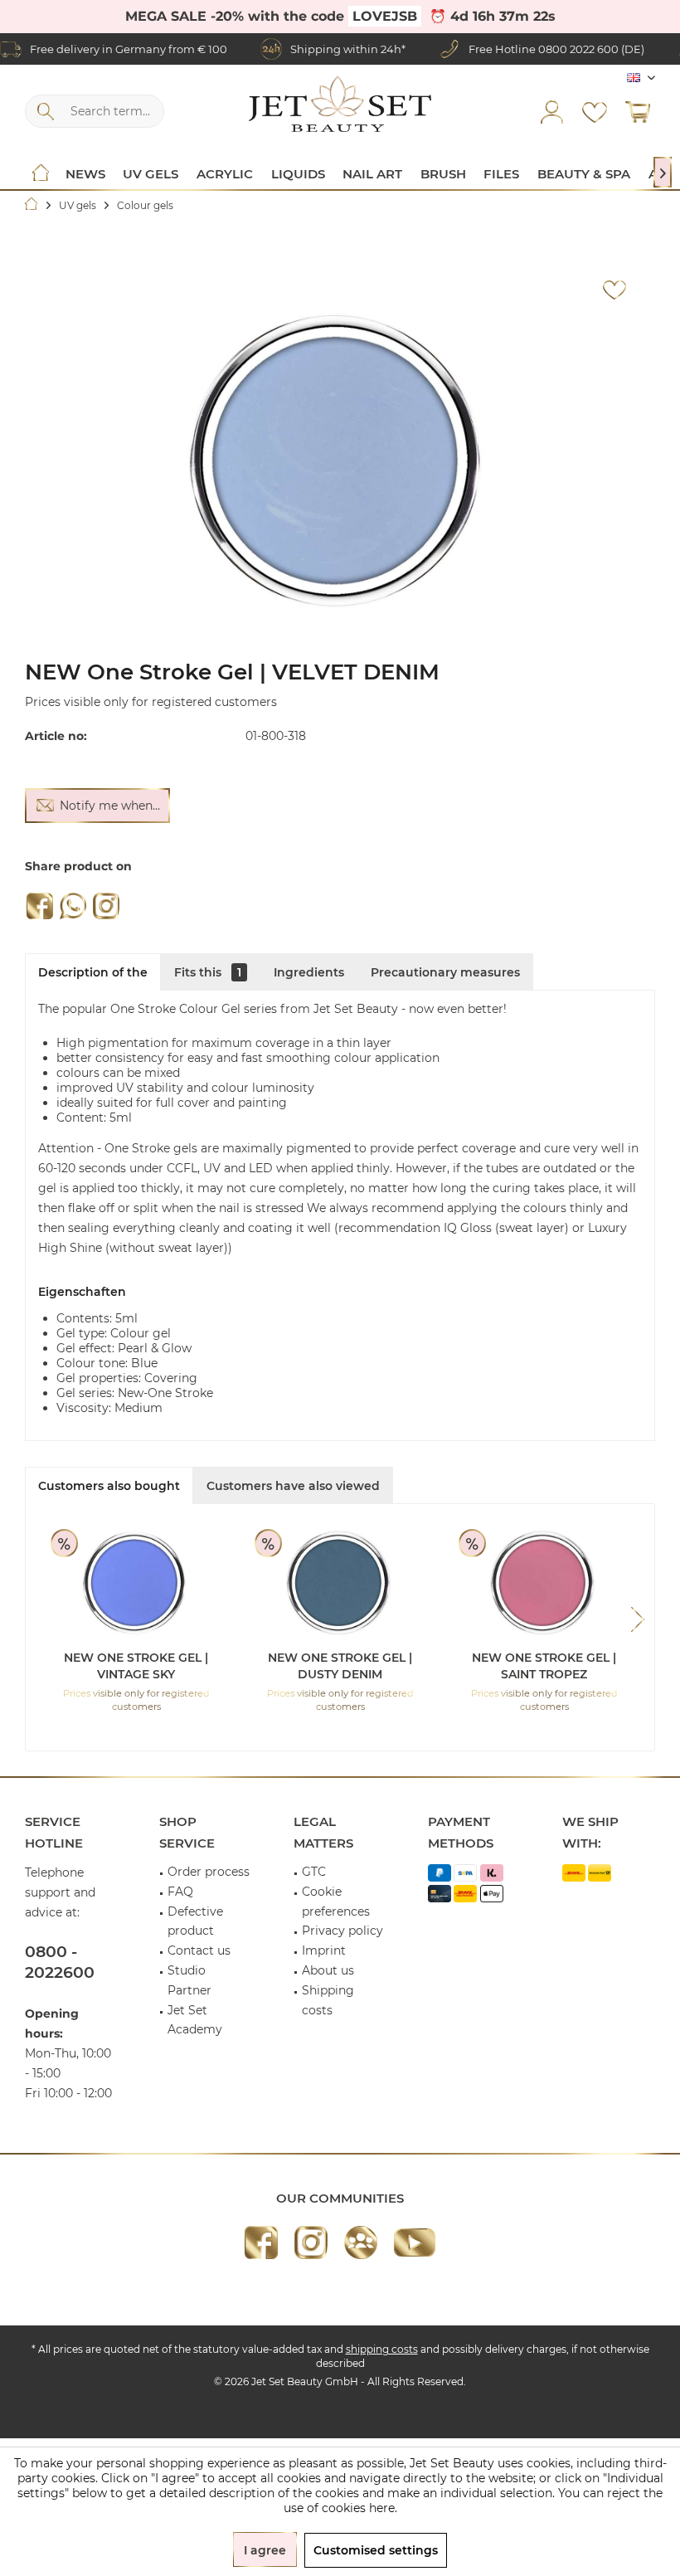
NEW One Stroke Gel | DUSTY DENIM (340, 1666)
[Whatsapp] (73, 906)
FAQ (180, 1892)
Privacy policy (342, 1931)
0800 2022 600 (578, 49)
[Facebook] (40, 906)
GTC (314, 1872)
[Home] (41, 174)
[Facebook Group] (361, 2242)
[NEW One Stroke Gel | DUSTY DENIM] (340, 1583)
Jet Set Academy (195, 2020)
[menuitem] (638, 111)
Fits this (208, 972)
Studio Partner (189, 1980)
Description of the (93, 972)
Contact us (199, 1950)
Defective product (195, 1921)
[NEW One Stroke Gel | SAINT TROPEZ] (544, 1583)
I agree (265, 2550)
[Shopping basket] (638, 111)
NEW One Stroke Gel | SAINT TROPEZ (544, 1666)
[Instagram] (106, 906)
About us (328, 1970)
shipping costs (382, 2349)
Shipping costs (328, 2000)
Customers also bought (109, 1486)
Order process (209, 1872)
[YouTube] (415, 2242)
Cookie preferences (336, 1902)
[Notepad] (595, 111)
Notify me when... (110, 806)
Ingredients (309, 972)
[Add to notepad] (614, 290)
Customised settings (376, 2550)
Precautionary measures (445, 972)
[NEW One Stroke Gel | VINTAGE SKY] (136, 1583)
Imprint (324, 1950)
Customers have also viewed (293, 1486)
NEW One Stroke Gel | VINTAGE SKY (136, 1666)
